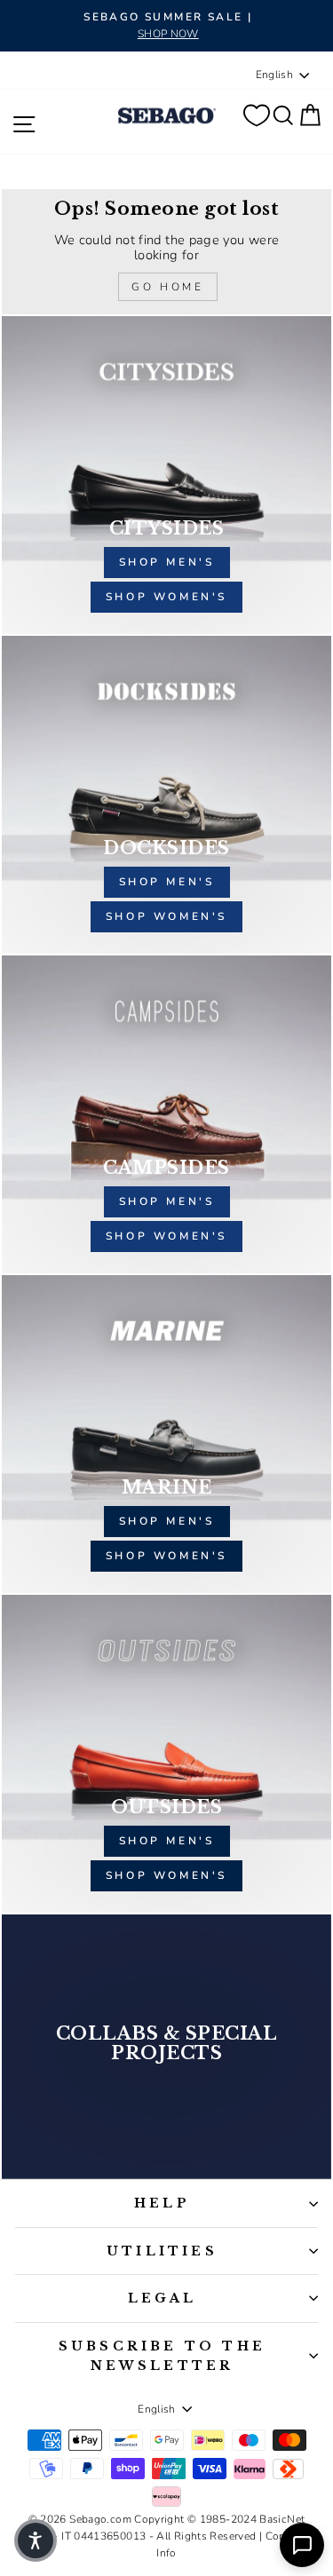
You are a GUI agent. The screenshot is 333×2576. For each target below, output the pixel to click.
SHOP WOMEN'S (166, 1556)
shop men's (167, 562)
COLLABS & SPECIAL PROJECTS (167, 2043)
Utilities (162, 2251)
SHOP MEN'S (167, 1521)
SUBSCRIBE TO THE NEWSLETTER (162, 2356)
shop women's (166, 597)
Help (162, 2203)
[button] (36, 2540)
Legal (163, 2298)
